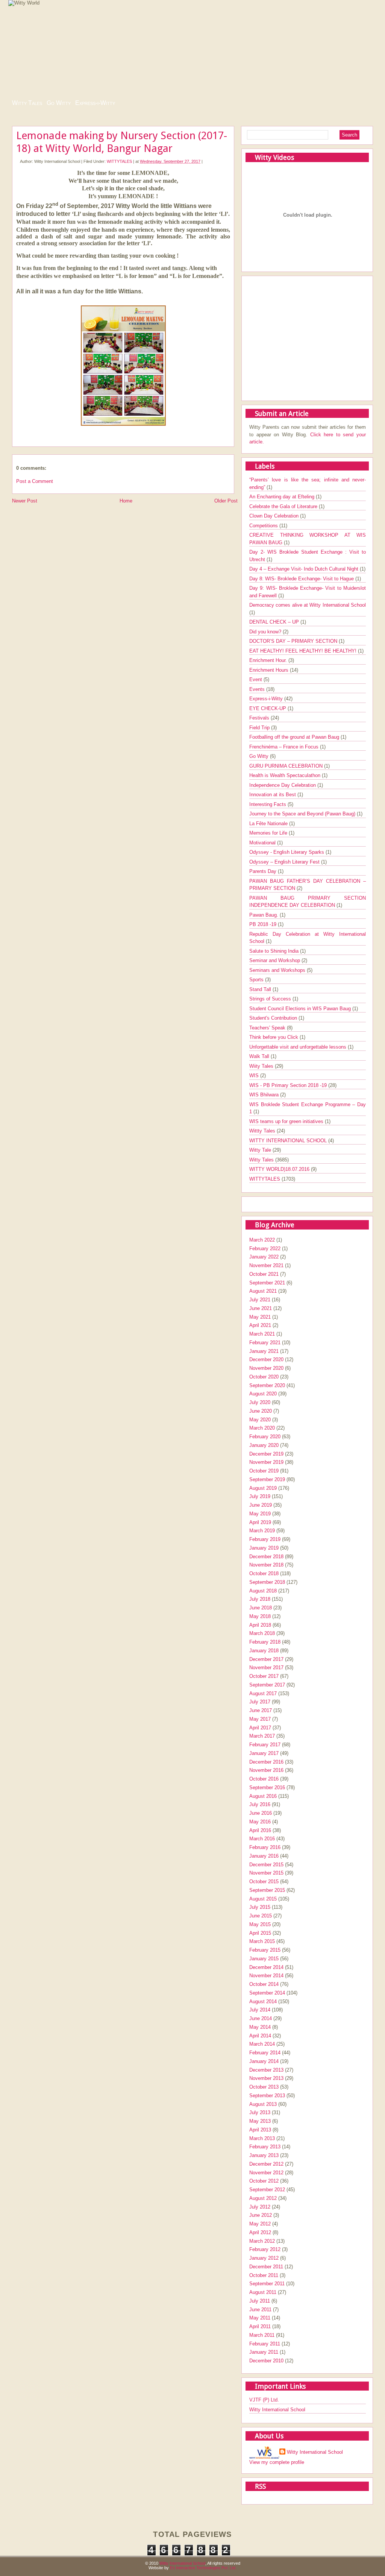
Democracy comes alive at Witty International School (308, 605)
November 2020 (266, 1368)
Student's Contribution (274, 1018)
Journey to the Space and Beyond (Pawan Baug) (303, 814)
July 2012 (260, 2207)
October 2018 (264, 1573)
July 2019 (260, 1496)
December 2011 (266, 2267)
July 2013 (260, 2112)
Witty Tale (261, 1150)
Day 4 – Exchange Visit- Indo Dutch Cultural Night (305, 569)
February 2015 (265, 1950)
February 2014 (265, 2053)
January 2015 (264, 1959)
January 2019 (264, 1548)
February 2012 (265, 2249)
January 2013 (264, 2155)
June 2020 (261, 1411)
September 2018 (267, 1582)
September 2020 (267, 1385)
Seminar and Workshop (275, 960)
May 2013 (260, 2121)
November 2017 (266, 1667)
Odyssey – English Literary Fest (285, 862)
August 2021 (263, 1291)
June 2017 (261, 1710)
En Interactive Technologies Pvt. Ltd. (203, 2568)
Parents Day (264, 871)
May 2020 (260, 1420)
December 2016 (266, 1762)
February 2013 (265, 2147)
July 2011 (260, 2301)
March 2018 (262, 1633)
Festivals (260, 718)
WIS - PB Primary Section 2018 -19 (289, 1085)
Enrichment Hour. (269, 660)
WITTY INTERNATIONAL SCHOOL (289, 1141)
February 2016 (265, 1847)
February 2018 (265, 1642)
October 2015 (264, 1882)
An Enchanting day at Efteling (283, 497)
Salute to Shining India (275, 951)
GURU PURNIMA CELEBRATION (287, 766)
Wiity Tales (262, 1066)
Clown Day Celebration (275, 516)
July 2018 (260, 1599)
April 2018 (260, 1625)
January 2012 (264, 2258)
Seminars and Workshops (278, 970)
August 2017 (263, 1693)
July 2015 (260, 1907)
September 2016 (267, 1787)
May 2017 (260, 1719)
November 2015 (266, 1873)
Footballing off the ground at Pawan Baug (295, 737)
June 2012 (261, 2215)
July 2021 (260, 1300)
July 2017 (260, 1702)
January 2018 (264, 1651)
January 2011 (264, 2352)
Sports (257, 980)
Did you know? (266, 632)
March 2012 (262, 2241)
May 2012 (260, 2224)
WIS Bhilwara (265, 1095)
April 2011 (260, 2326)
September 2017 (267, 1685)
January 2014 (264, 2061)
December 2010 (266, 2361)
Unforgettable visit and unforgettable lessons (299, 1047)
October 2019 (264, 1471)
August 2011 (263, 2292)
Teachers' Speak (268, 1028)
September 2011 (267, 2284)
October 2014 (264, 1984)
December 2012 (266, 2164)
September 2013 (267, 2096)
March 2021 (262, 1334)
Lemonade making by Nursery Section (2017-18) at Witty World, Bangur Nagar (122, 142)
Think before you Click (274, 1037)
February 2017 (265, 1745)
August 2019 (263, 1488)
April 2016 (260, 1830)
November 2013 (266, 2078)
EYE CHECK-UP (268, 708)
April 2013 (260, 2130)
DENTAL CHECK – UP (275, 622)
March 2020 (262, 1428)
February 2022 (265, 1249)
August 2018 (263, 1591)
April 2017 (260, 1728)
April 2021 (260, 1325)
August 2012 (263, 2198)
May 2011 (260, 2318)
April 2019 (260, 1522)
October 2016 (264, 1779)
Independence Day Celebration (283, 785)
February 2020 (265, 1437)
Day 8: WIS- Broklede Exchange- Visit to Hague (302, 579)
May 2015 (260, 1924)
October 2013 (264, 2087)
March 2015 (262, 1941)
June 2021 (261, 1308)
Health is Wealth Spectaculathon (286, 775)
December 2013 (266, 2070)
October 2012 (264, 2181)
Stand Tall (261, 989)
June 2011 (260, 2310)
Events (258, 689)
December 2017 (266, 1659)
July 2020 (260, 1402)
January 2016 (264, 1856)
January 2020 (264, 1445)
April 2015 (260, 1933)
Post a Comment (35, 481)
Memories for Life (269, 833)
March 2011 (262, 2335)
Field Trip (260, 728)
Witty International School (277, 2410)
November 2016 (266, 1770)
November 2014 (266, 1976)
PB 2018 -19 (264, 924)
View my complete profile (277, 2462)
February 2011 (265, 2344)
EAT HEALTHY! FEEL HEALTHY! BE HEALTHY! (304, 651)
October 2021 (264, 1274)
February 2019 (265, 1539)
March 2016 (262, 1839)
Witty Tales (27, 103)
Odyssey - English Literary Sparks (287, 852)
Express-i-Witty (95, 103)
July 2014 (260, 2010)
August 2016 (263, 1796)
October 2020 (264, 1377)
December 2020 (266, 1359)
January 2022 (264, 1257)
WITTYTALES (119, 161)
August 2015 (263, 1899)
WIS (255, 1075)
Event (256, 679)
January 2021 (264, 1351)
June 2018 (261, 1608)
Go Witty (59, 103)
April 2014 (260, 2036)
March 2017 (262, 1736)
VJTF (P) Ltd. (264, 2400)
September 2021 (267, 1283)
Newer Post (25, 501)
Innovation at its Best (273, 795)
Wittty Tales (263, 1131)
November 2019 (266, 1462)
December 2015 (266, 1865)
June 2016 (261, 1813)
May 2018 (260, 1616)
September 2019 (267, 1479)
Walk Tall (260, 1056)
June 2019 (261, 1505)
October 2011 (264, 2275)
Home (126, 501)
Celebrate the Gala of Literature (284, 506)
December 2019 (266, 1454)
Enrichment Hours (270, 670)
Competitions (264, 526)
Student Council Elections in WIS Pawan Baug (301, 1009)
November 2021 (266, 1265)
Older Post (226, 501)
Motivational (263, 843)
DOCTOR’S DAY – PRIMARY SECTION (294, 641)
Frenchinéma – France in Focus (285, 747)
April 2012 (260, 2232)
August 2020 (263, 1394)
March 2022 (262, 1240)
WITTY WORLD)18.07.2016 (280, 1169)
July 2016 (260, 1804)
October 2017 (264, 1676)
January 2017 (264, 1753)
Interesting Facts (268, 804)
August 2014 (263, 2001)
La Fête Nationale (269, 824)
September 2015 (267, 1890)
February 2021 (265, 1343)
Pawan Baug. (264, 915)
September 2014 (267, 1993)
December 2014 (266, 1967)
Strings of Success (271, 999)
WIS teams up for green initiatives (287, 1121)
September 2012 (267, 2190)
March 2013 (262, 2138)
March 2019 (262, 1531)
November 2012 (266, 2173)
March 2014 (262, 2044)
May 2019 (260, 1514)
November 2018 (266, 1565)
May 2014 (260, 2027)
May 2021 (260, 1317)
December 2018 (266, 1557)
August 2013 (263, 2104)
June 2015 (261, 1916)
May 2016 (260, 1822)
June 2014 (261, 2018)
